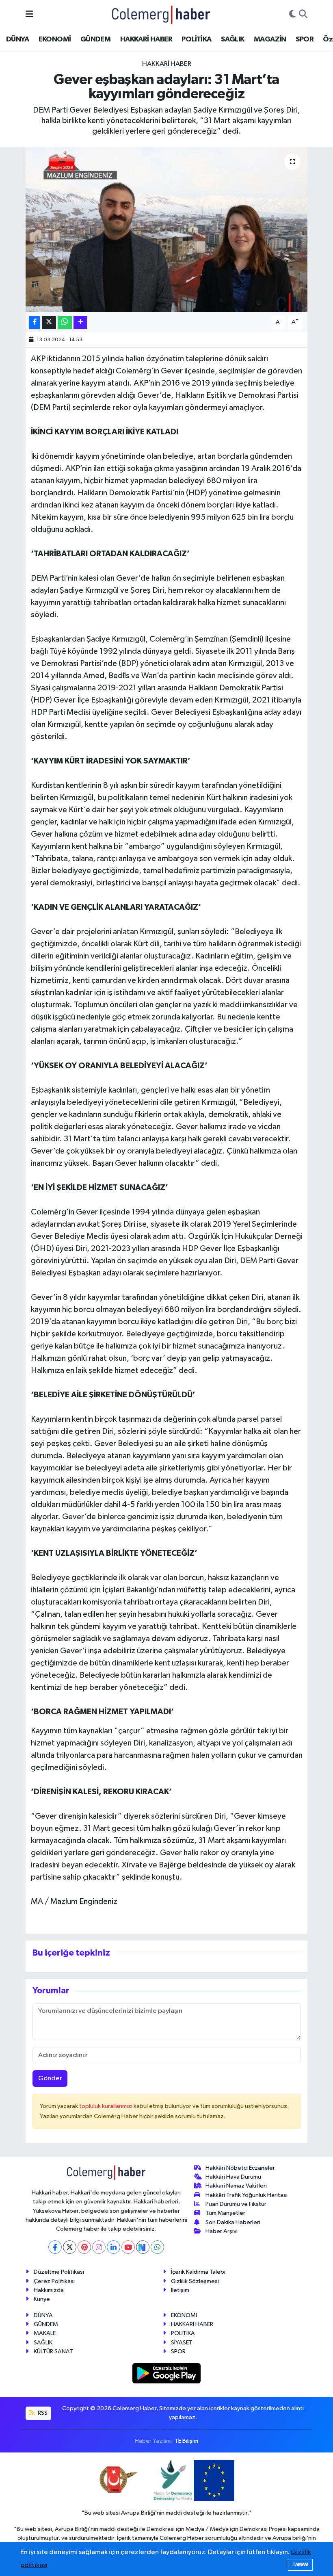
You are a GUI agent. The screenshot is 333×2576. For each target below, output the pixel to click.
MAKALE (45, 2333)
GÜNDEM (95, 39)
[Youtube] (128, 2247)
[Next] (143, 2247)
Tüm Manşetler (225, 2213)
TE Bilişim (186, 2441)
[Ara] (303, 15)
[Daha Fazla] (80, 322)
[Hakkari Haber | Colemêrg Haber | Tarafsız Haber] (161, 14)
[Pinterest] (84, 2247)
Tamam (300, 2564)
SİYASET (182, 2343)
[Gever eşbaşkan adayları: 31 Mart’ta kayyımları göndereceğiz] (167, 229)
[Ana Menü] (29, 14)
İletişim (180, 2290)
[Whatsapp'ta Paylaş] (65, 322)
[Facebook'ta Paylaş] (35, 322)
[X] (70, 2247)
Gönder (50, 2078)
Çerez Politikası (54, 2281)
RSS (42, 2413)
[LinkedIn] (114, 2247)
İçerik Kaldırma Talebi (198, 2272)
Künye (42, 2299)
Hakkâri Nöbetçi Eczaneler (240, 2168)
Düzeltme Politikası (59, 2272)
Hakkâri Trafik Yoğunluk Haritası (247, 2195)
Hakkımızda (49, 2290)
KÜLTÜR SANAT (53, 2352)
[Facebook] (55, 2247)
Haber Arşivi (222, 2231)
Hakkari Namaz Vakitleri (236, 2186)
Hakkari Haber (167, 64)
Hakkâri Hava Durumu (233, 2177)
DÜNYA (17, 39)
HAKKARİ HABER (146, 39)
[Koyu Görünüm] (292, 15)
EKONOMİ (55, 39)
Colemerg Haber (182, 2538)
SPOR (305, 39)
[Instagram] (99, 2247)
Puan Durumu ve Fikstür (236, 2204)
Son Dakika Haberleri (233, 2222)
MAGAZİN (270, 39)
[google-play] (167, 2373)
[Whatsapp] (157, 2247)
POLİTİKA (196, 39)
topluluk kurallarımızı (106, 2106)
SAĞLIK (232, 39)
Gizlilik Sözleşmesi (195, 2281)
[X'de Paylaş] (49, 322)
